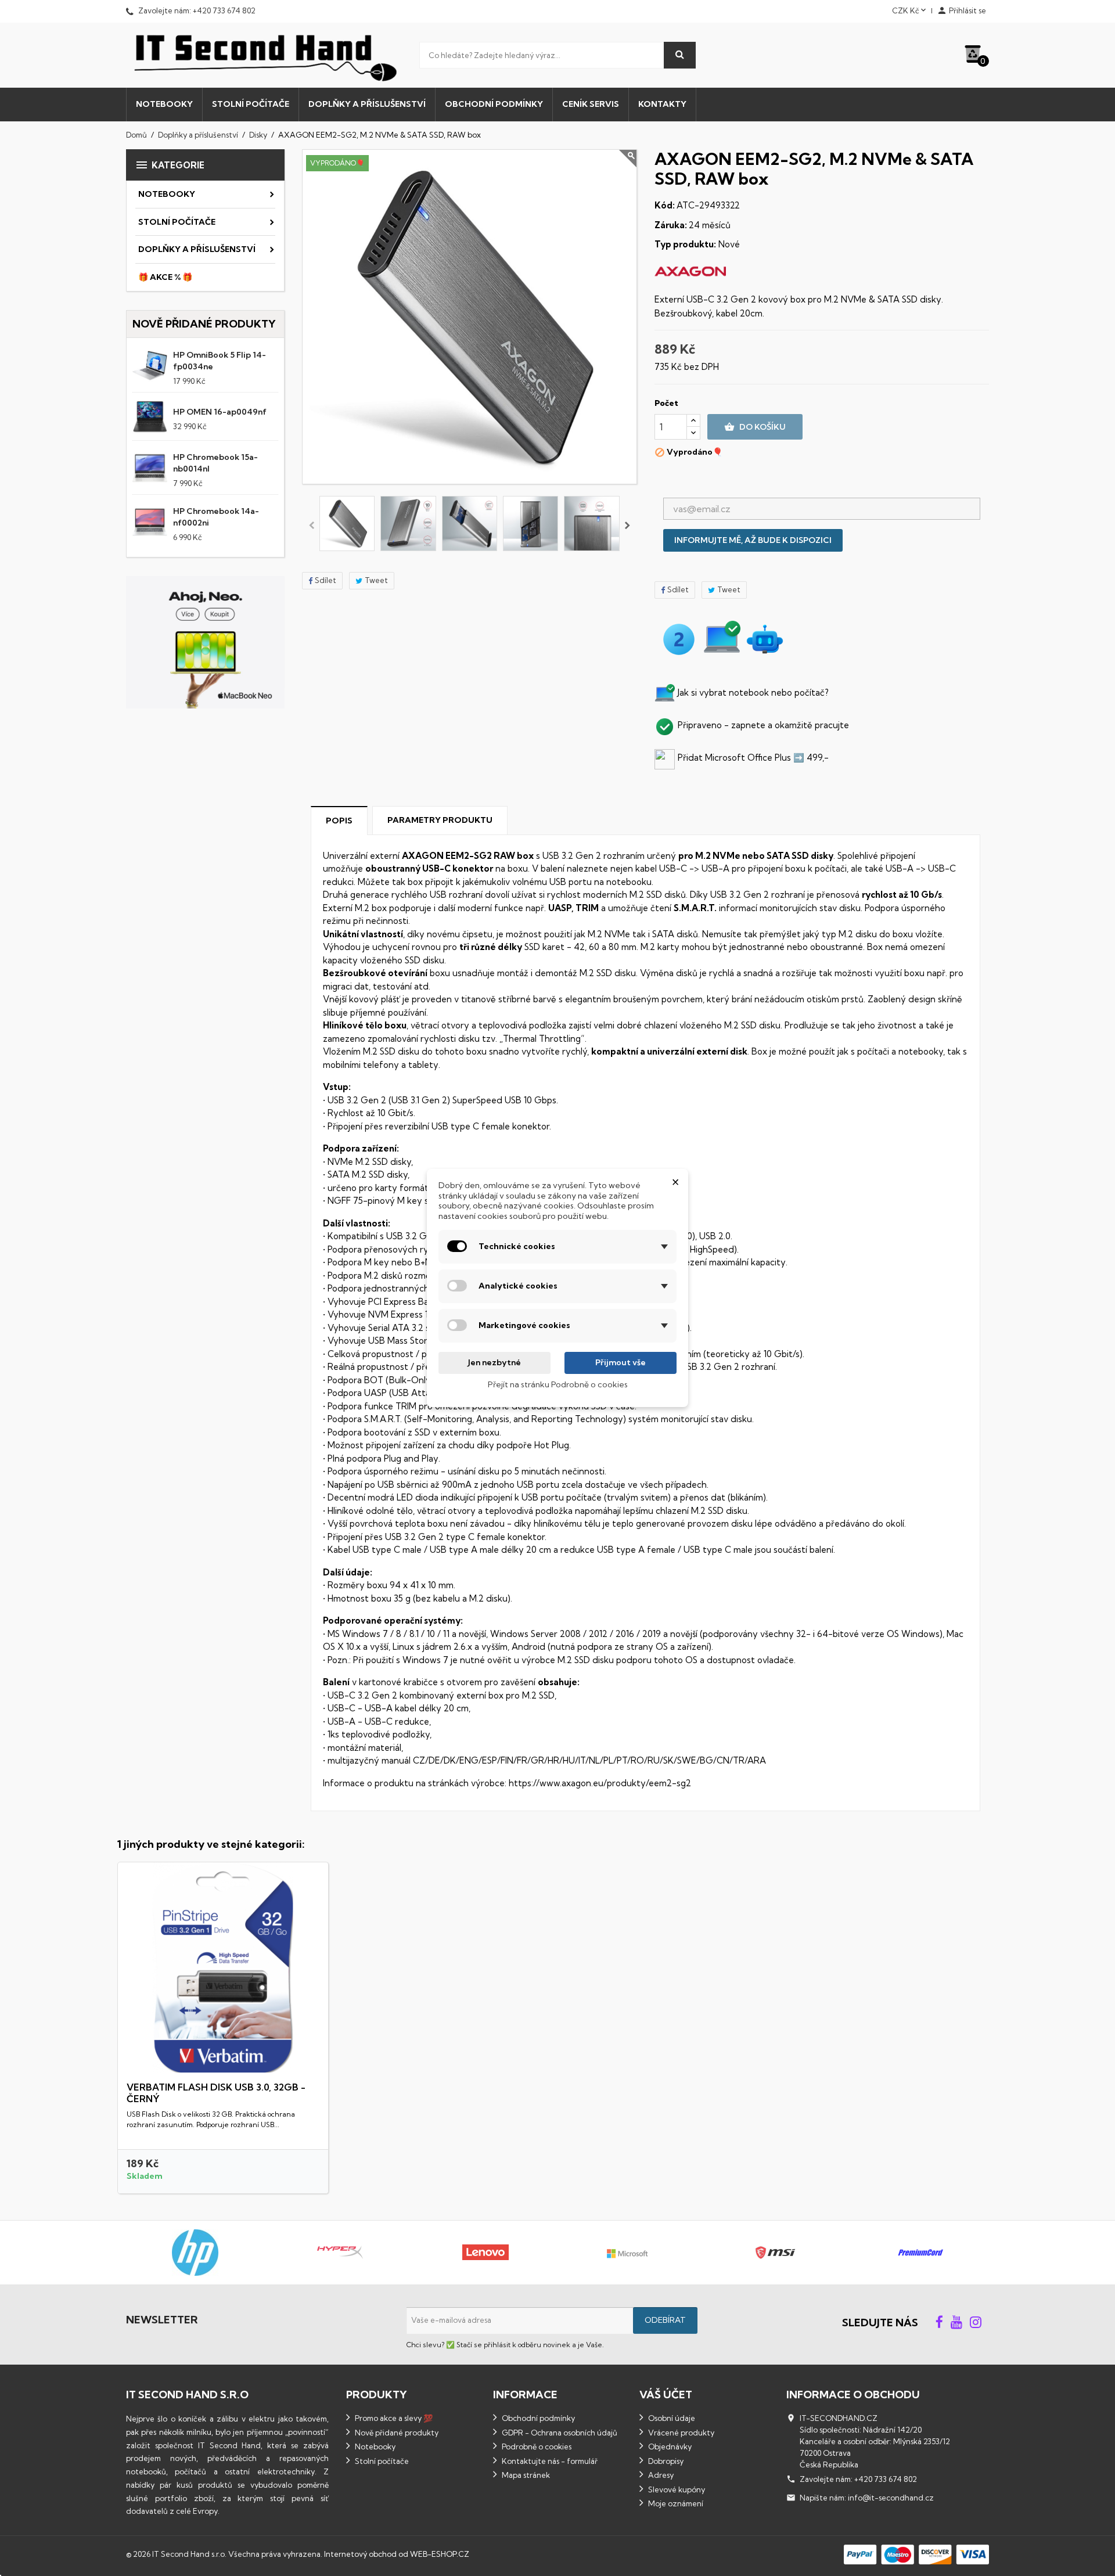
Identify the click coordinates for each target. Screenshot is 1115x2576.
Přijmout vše (621, 1362)
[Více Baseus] (959, 2253)
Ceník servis (591, 104)
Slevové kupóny (676, 2489)
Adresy (660, 2475)
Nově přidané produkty (396, 2433)
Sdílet (325, 580)
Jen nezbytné (494, 1362)
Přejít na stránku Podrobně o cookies (558, 1384)
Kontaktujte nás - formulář (549, 2461)
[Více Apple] (815, 2253)
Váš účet (666, 2395)
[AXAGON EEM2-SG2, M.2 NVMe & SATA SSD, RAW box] (347, 524)
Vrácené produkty (680, 2433)
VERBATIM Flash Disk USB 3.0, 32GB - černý (216, 2093)
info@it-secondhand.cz (891, 2498)
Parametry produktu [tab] (440, 820)
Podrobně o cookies (536, 2447)
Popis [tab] (339, 821)
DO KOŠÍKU (755, 427)
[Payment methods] (916, 2553)
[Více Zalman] (524, 2253)
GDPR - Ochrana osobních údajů (559, 2433)
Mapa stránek (525, 2475)
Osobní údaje (671, 2418)
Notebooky (164, 104)
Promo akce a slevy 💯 (393, 2418)
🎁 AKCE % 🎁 (165, 277)
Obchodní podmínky (494, 104)
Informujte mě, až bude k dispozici (753, 540)
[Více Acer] (670, 2253)
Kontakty (662, 104)
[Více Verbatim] (380, 2253)
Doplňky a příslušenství (367, 104)
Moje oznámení (675, 2503)
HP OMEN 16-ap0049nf (220, 412)
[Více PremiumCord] (235, 2253)
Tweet (376, 580)
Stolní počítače (251, 104)
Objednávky (669, 2447)
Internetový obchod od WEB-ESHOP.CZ (397, 2554)
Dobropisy (665, 2461)
